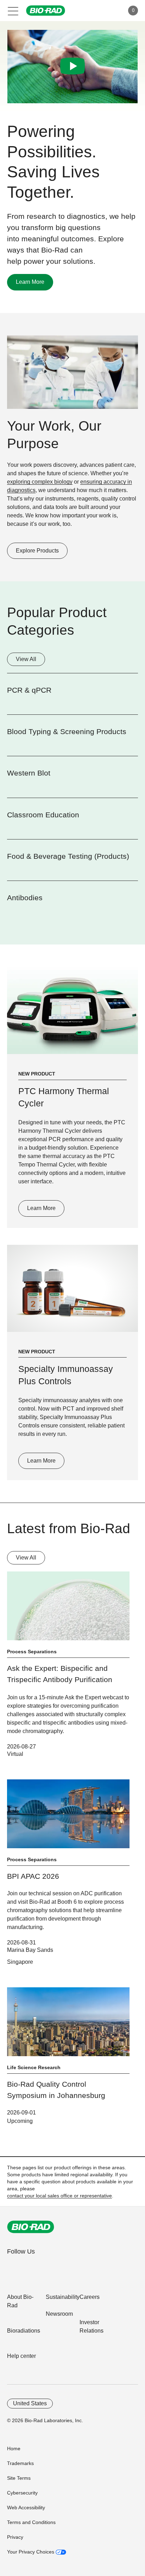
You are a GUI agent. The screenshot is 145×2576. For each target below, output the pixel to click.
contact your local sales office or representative (59, 2196)
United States (30, 2403)
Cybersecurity (22, 2493)
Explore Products (33, 551)
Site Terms (19, 2478)
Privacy (15, 2537)
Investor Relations (92, 2326)
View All (26, 659)
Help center (21, 2356)
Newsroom (59, 2314)
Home (14, 2448)
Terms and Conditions (31, 2522)
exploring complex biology (40, 482)
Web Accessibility (26, 2508)
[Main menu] (13, 11)
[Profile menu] (109, 11)
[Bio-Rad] (31, 2227)
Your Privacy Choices (31, 2552)
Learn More (26, 282)
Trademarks (20, 2463)
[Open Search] (94, 11)
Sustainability (63, 2297)
